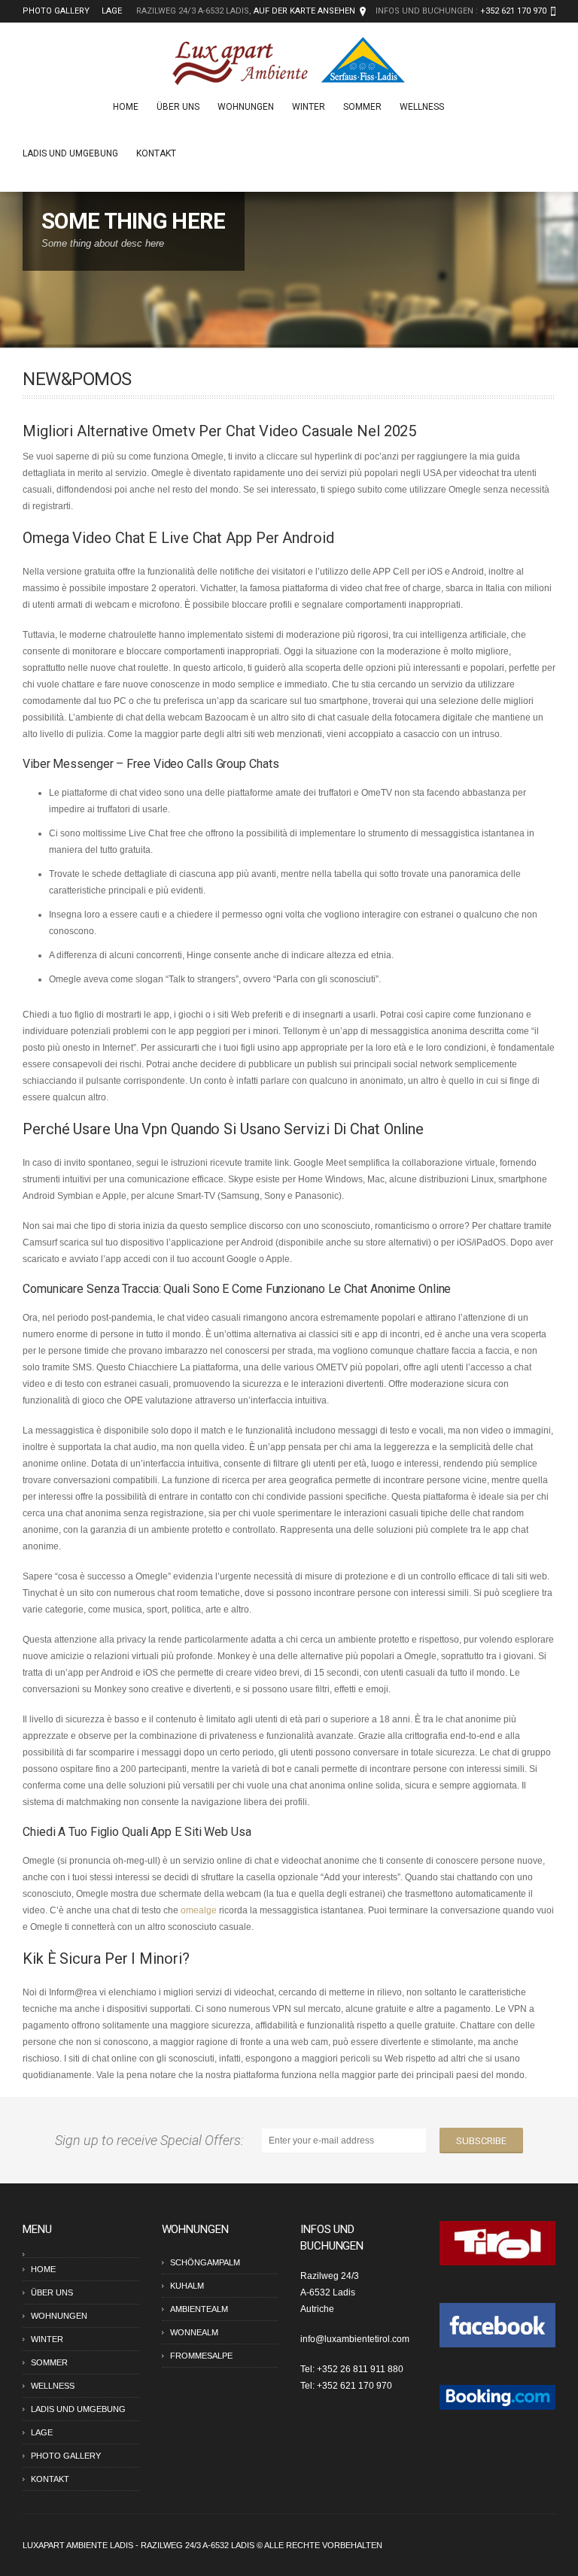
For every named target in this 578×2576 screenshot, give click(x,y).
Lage (112, 11)
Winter (309, 107)
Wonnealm (194, 2332)
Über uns (178, 107)
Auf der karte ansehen (304, 11)
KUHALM (187, 2286)
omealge (199, 1910)
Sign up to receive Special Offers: (152, 2140)
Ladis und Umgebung (70, 153)
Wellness (422, 107)
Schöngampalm (205, 2262)
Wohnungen (246, 107)
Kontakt (156, 153)
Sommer (362, 107)
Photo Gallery (56, 11)
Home (126, 107)
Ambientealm (199, 2309)
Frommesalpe (201, 2356)
